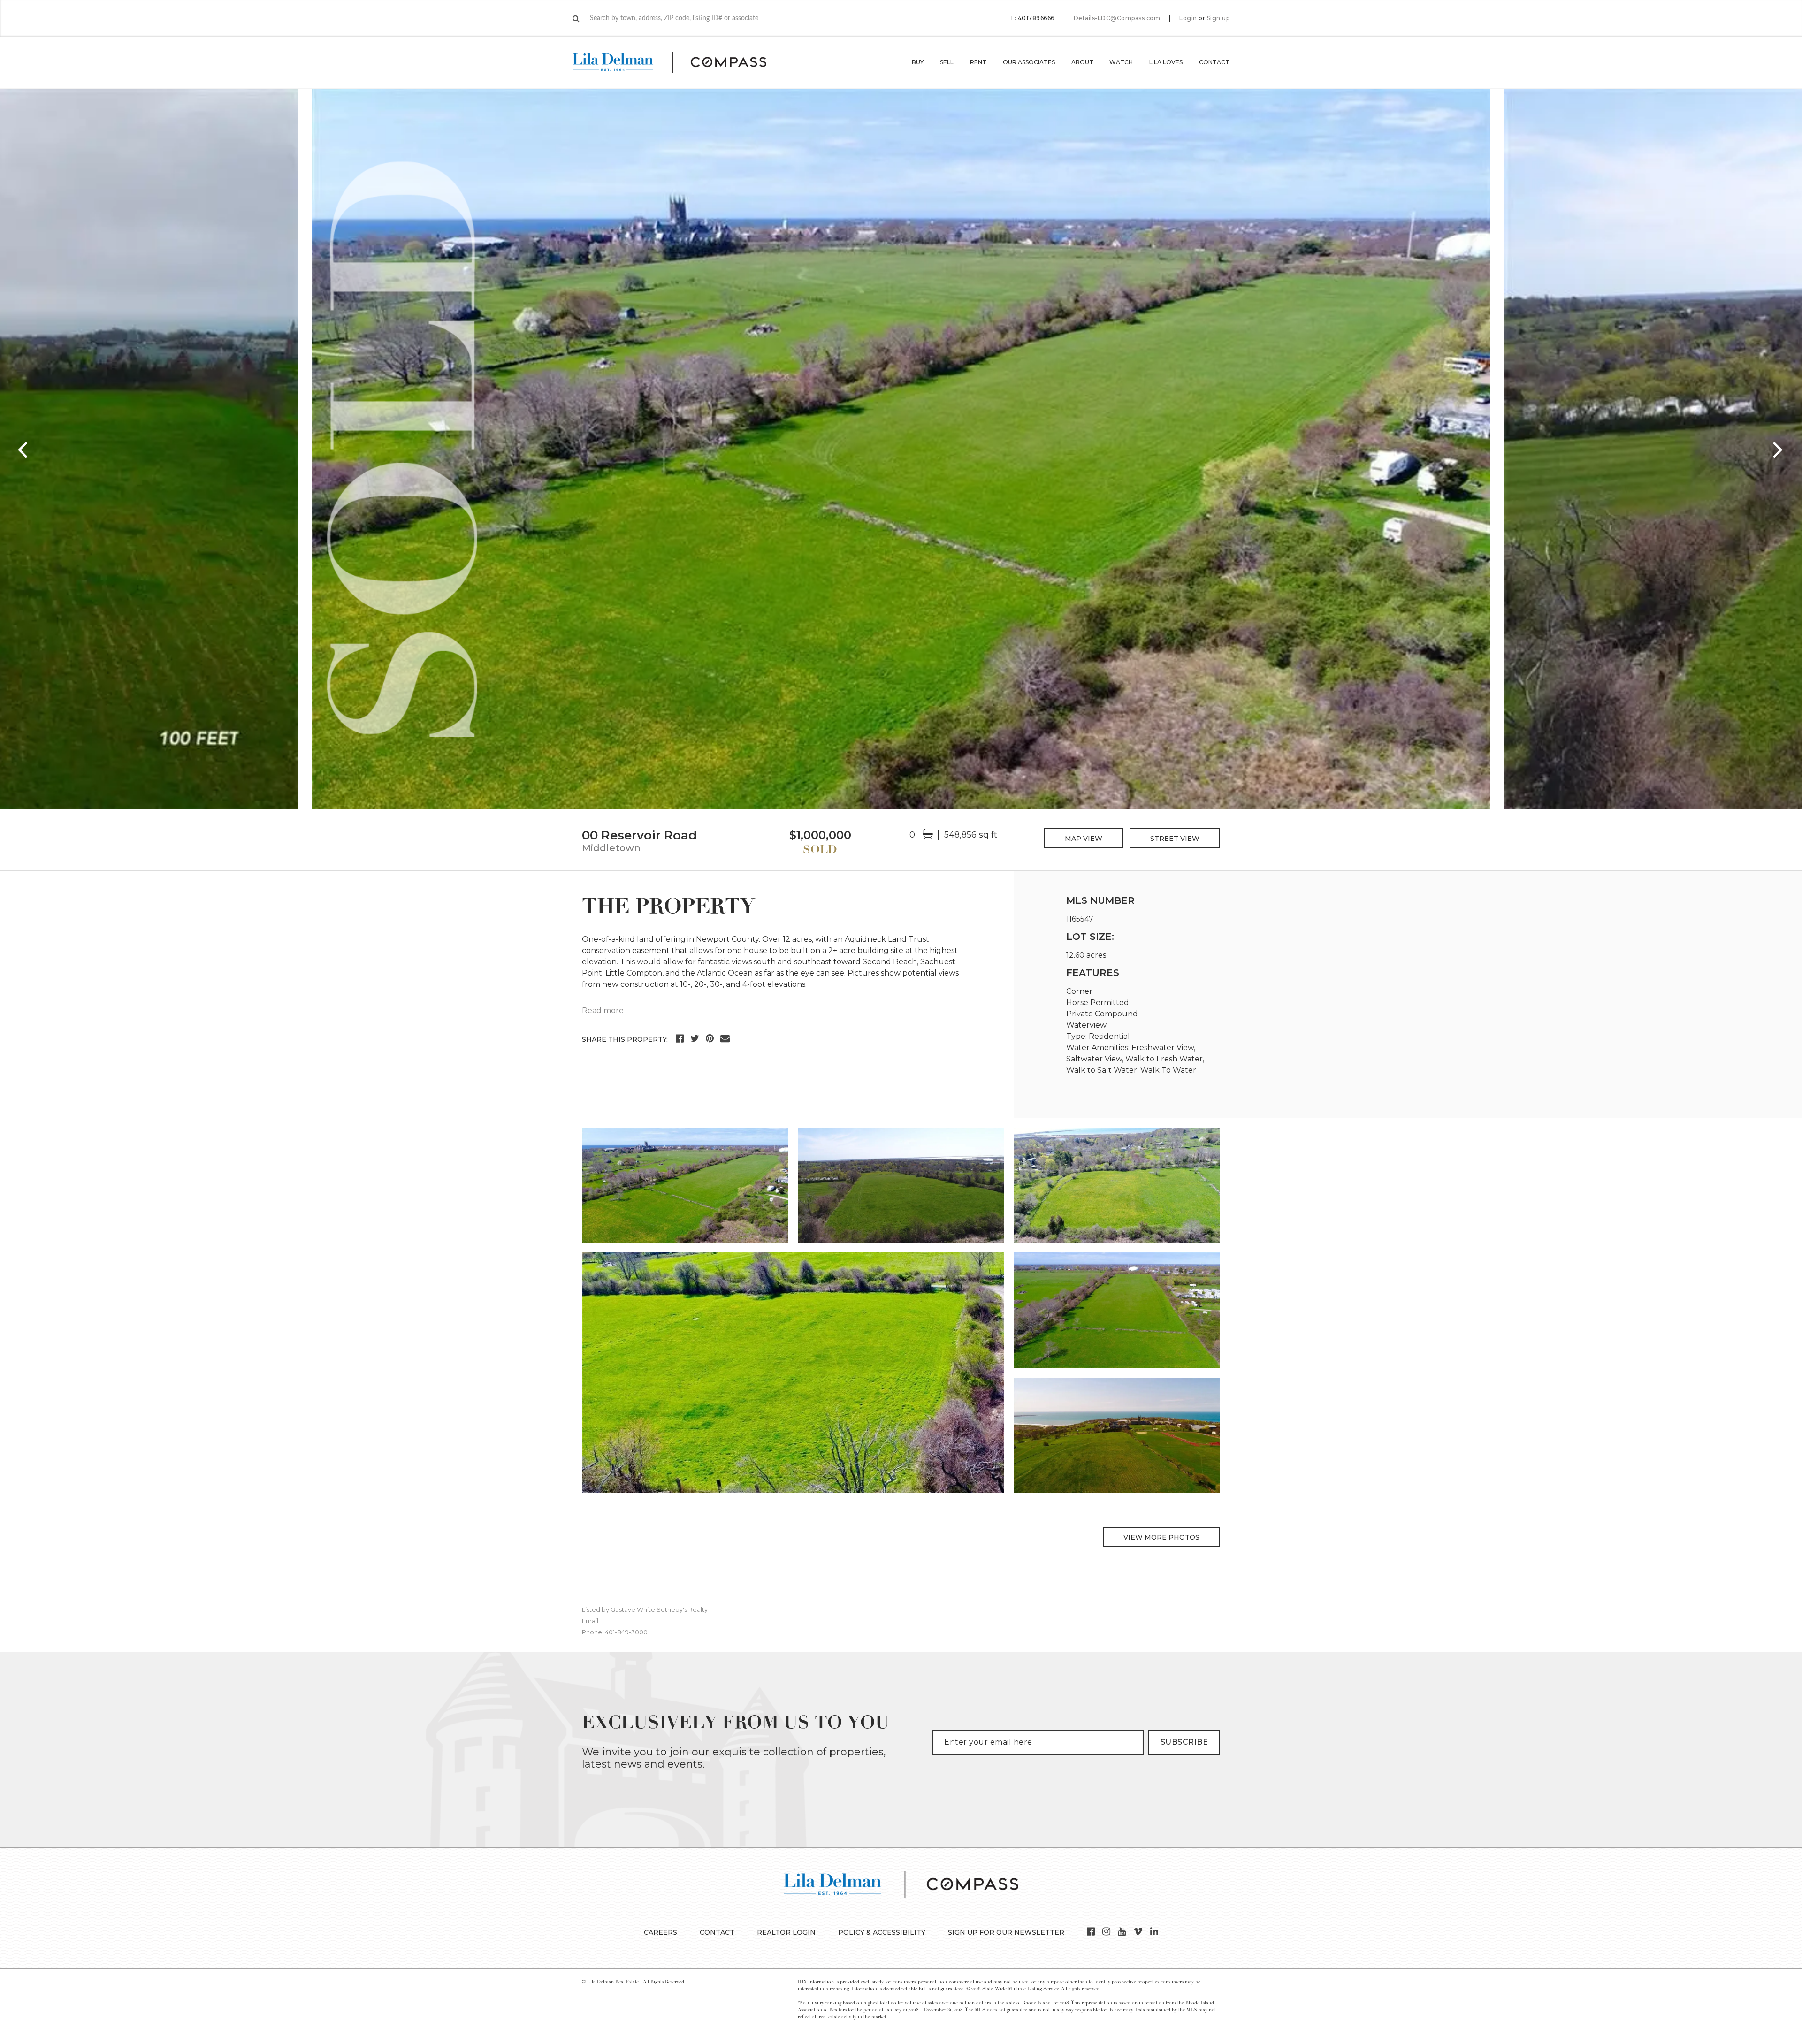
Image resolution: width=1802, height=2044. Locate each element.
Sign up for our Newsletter (1006, 1932)
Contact (1214, 62)
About (1082, 62)
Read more (603, 1011)
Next (1779, 449)
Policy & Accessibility (882, 1932)
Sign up (1218, 18)
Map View (1084, 839)
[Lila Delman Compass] (681, 62)
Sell (947, 62)
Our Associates (1029, 62)
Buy (918, 62)
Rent (978, 62)
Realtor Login (786, 1932)
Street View (1175, 839)
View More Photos (1161, 1537)
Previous (23, 449)
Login (1188, 18)
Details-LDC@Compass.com (1117, 18)
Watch (1121, 62)
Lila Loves (1166, 62)
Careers (660, 1932)
